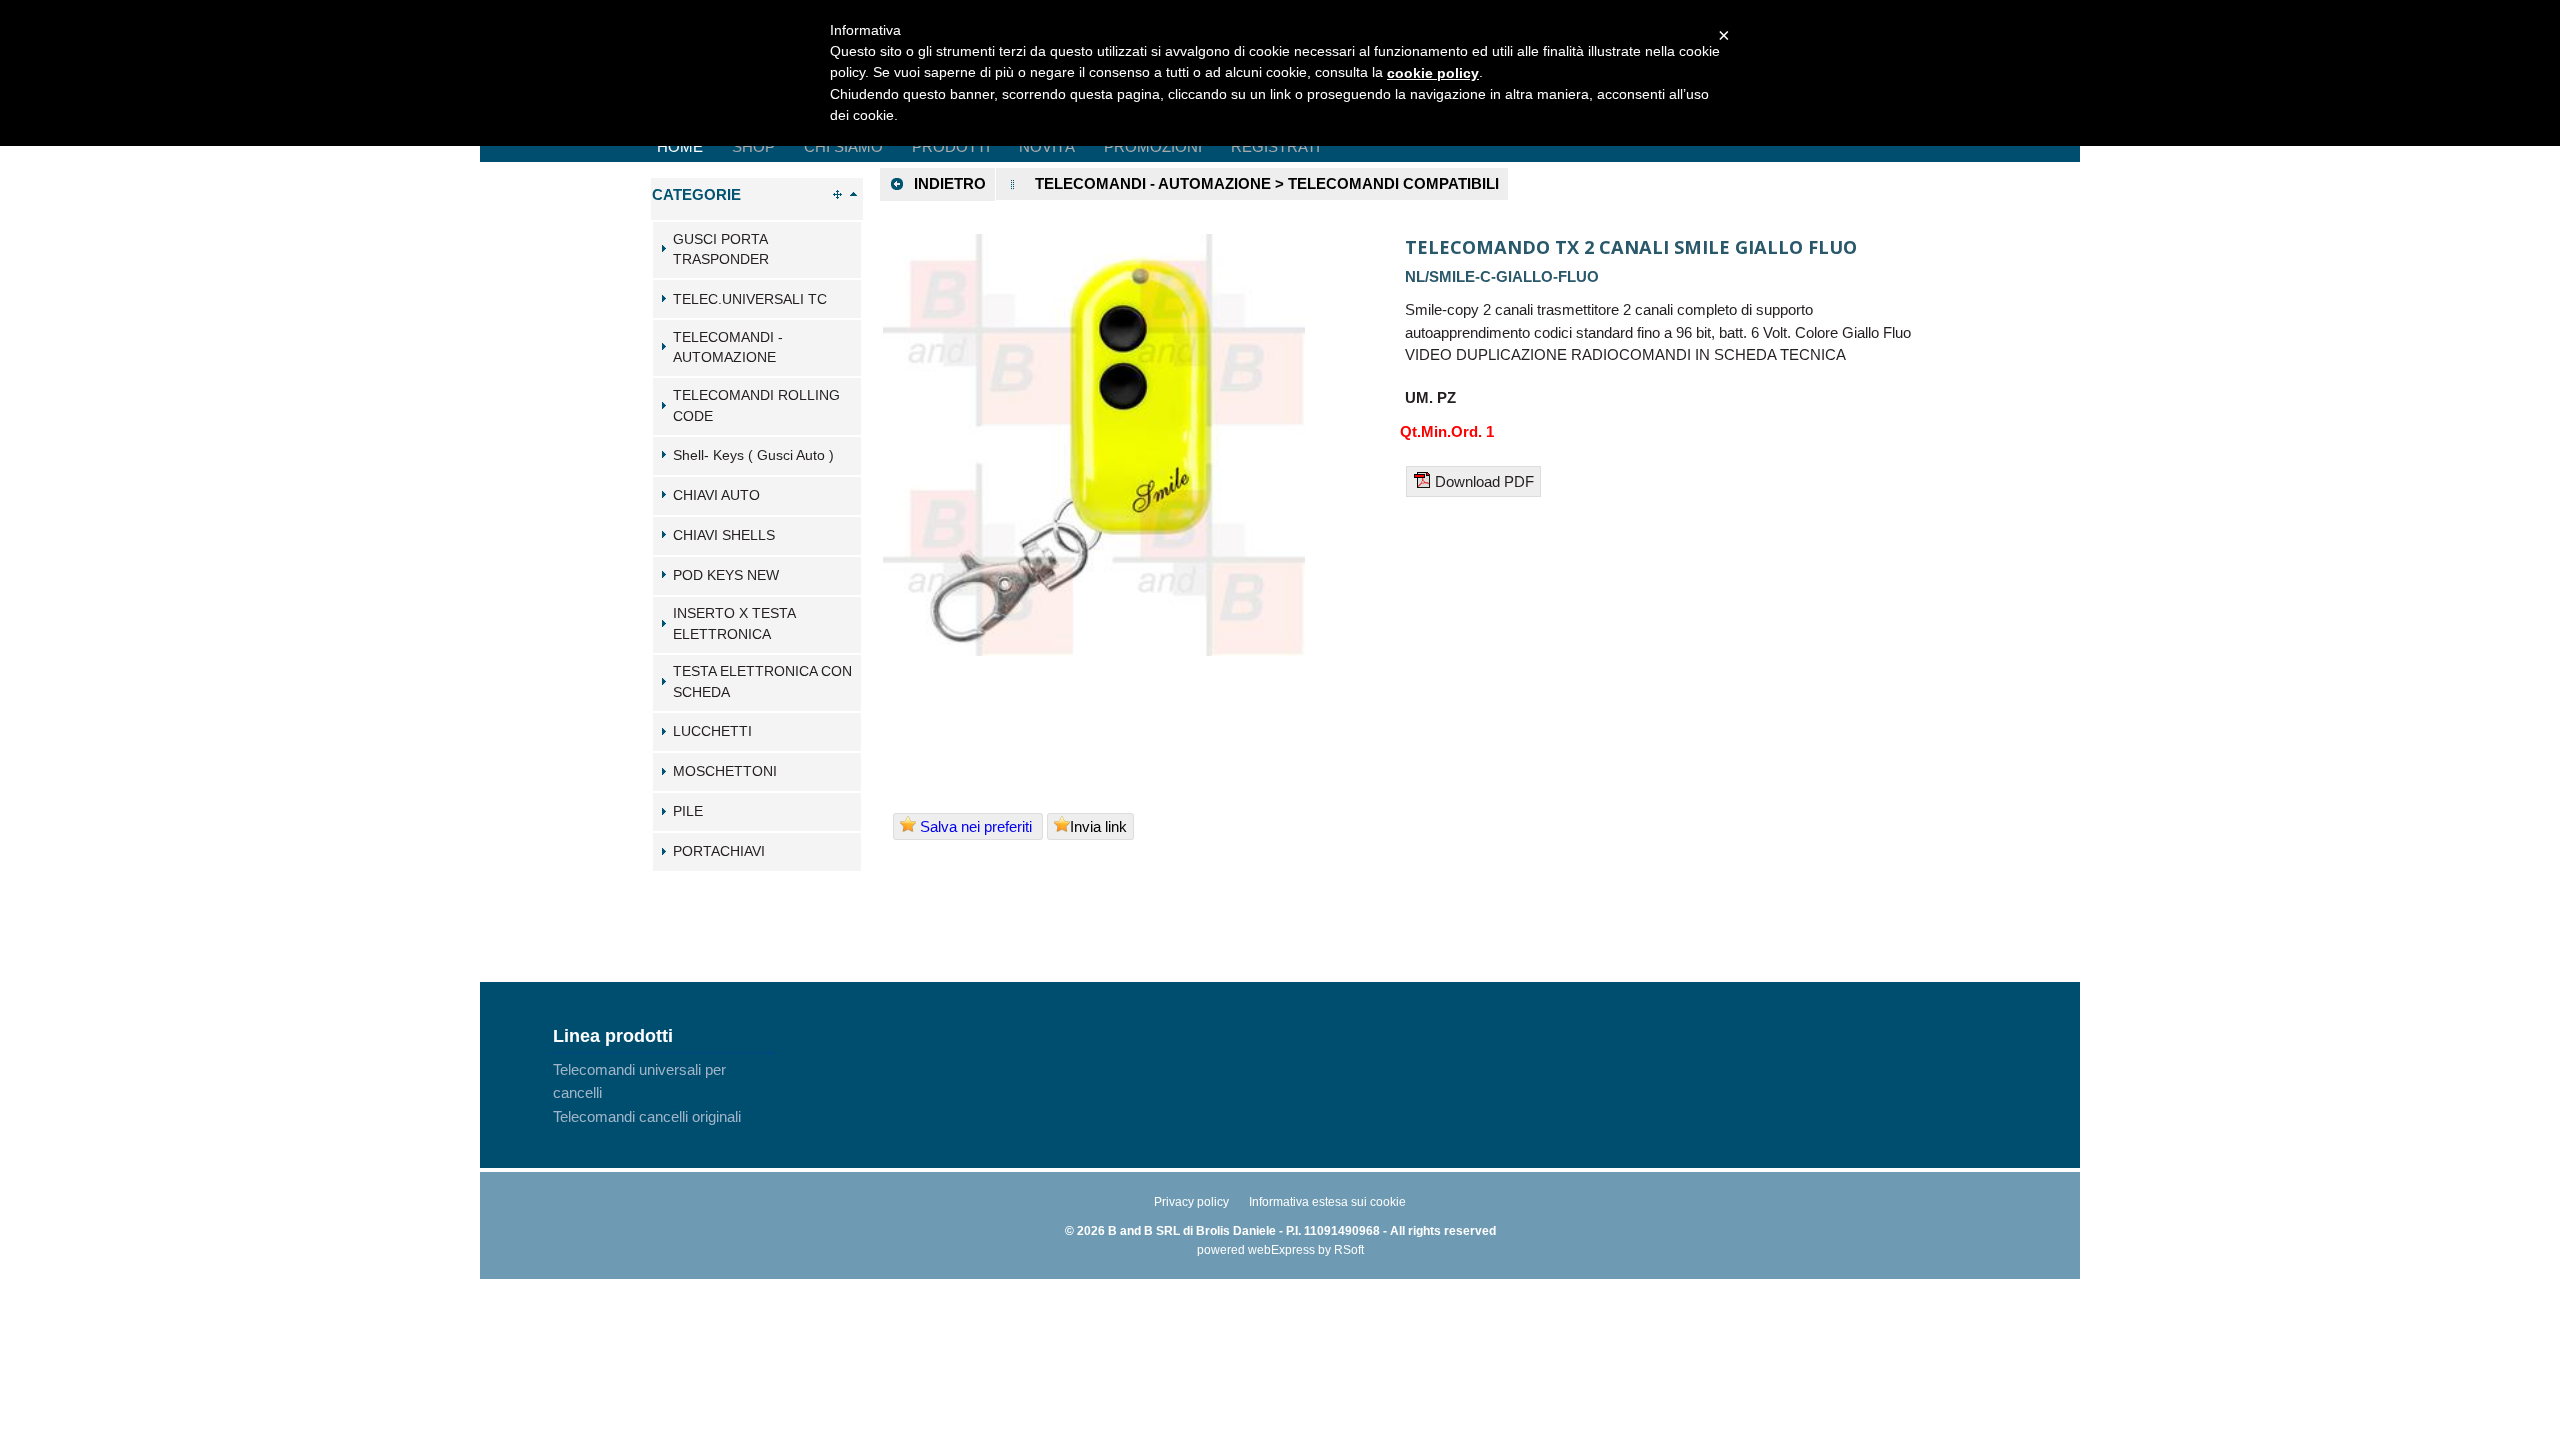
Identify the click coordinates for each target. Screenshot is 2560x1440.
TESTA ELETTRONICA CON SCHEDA (762, 682)
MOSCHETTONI (725, 771)
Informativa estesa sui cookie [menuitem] (1327, 1202)
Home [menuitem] (680, 146)
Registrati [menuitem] (1275, 146)
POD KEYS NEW (726, 575)
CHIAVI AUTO (716, 495)
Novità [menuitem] (1047, 146)
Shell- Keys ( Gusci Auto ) (753, 455)
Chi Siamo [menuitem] (843, 146)
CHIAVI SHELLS (724, 535)
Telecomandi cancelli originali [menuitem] (647, 1116)
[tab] (757, 250)
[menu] (663, 1093)
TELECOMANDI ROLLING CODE (756, 406)
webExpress (1281, 1250)
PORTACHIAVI (719, 851)
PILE (688, 811)
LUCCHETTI (712, 731)
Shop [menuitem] (753, 146)
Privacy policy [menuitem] (1191, 1202)
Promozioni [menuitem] (1153, 146)
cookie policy (1433, 73)
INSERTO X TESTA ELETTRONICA (734, 624)
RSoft (1349, 1250)
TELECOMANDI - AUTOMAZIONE (728, 348)
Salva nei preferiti (976, 826)
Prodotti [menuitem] (951, 146)
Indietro (950, 183)
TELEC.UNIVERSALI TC (750, 299)
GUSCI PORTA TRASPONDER (721, 250)
